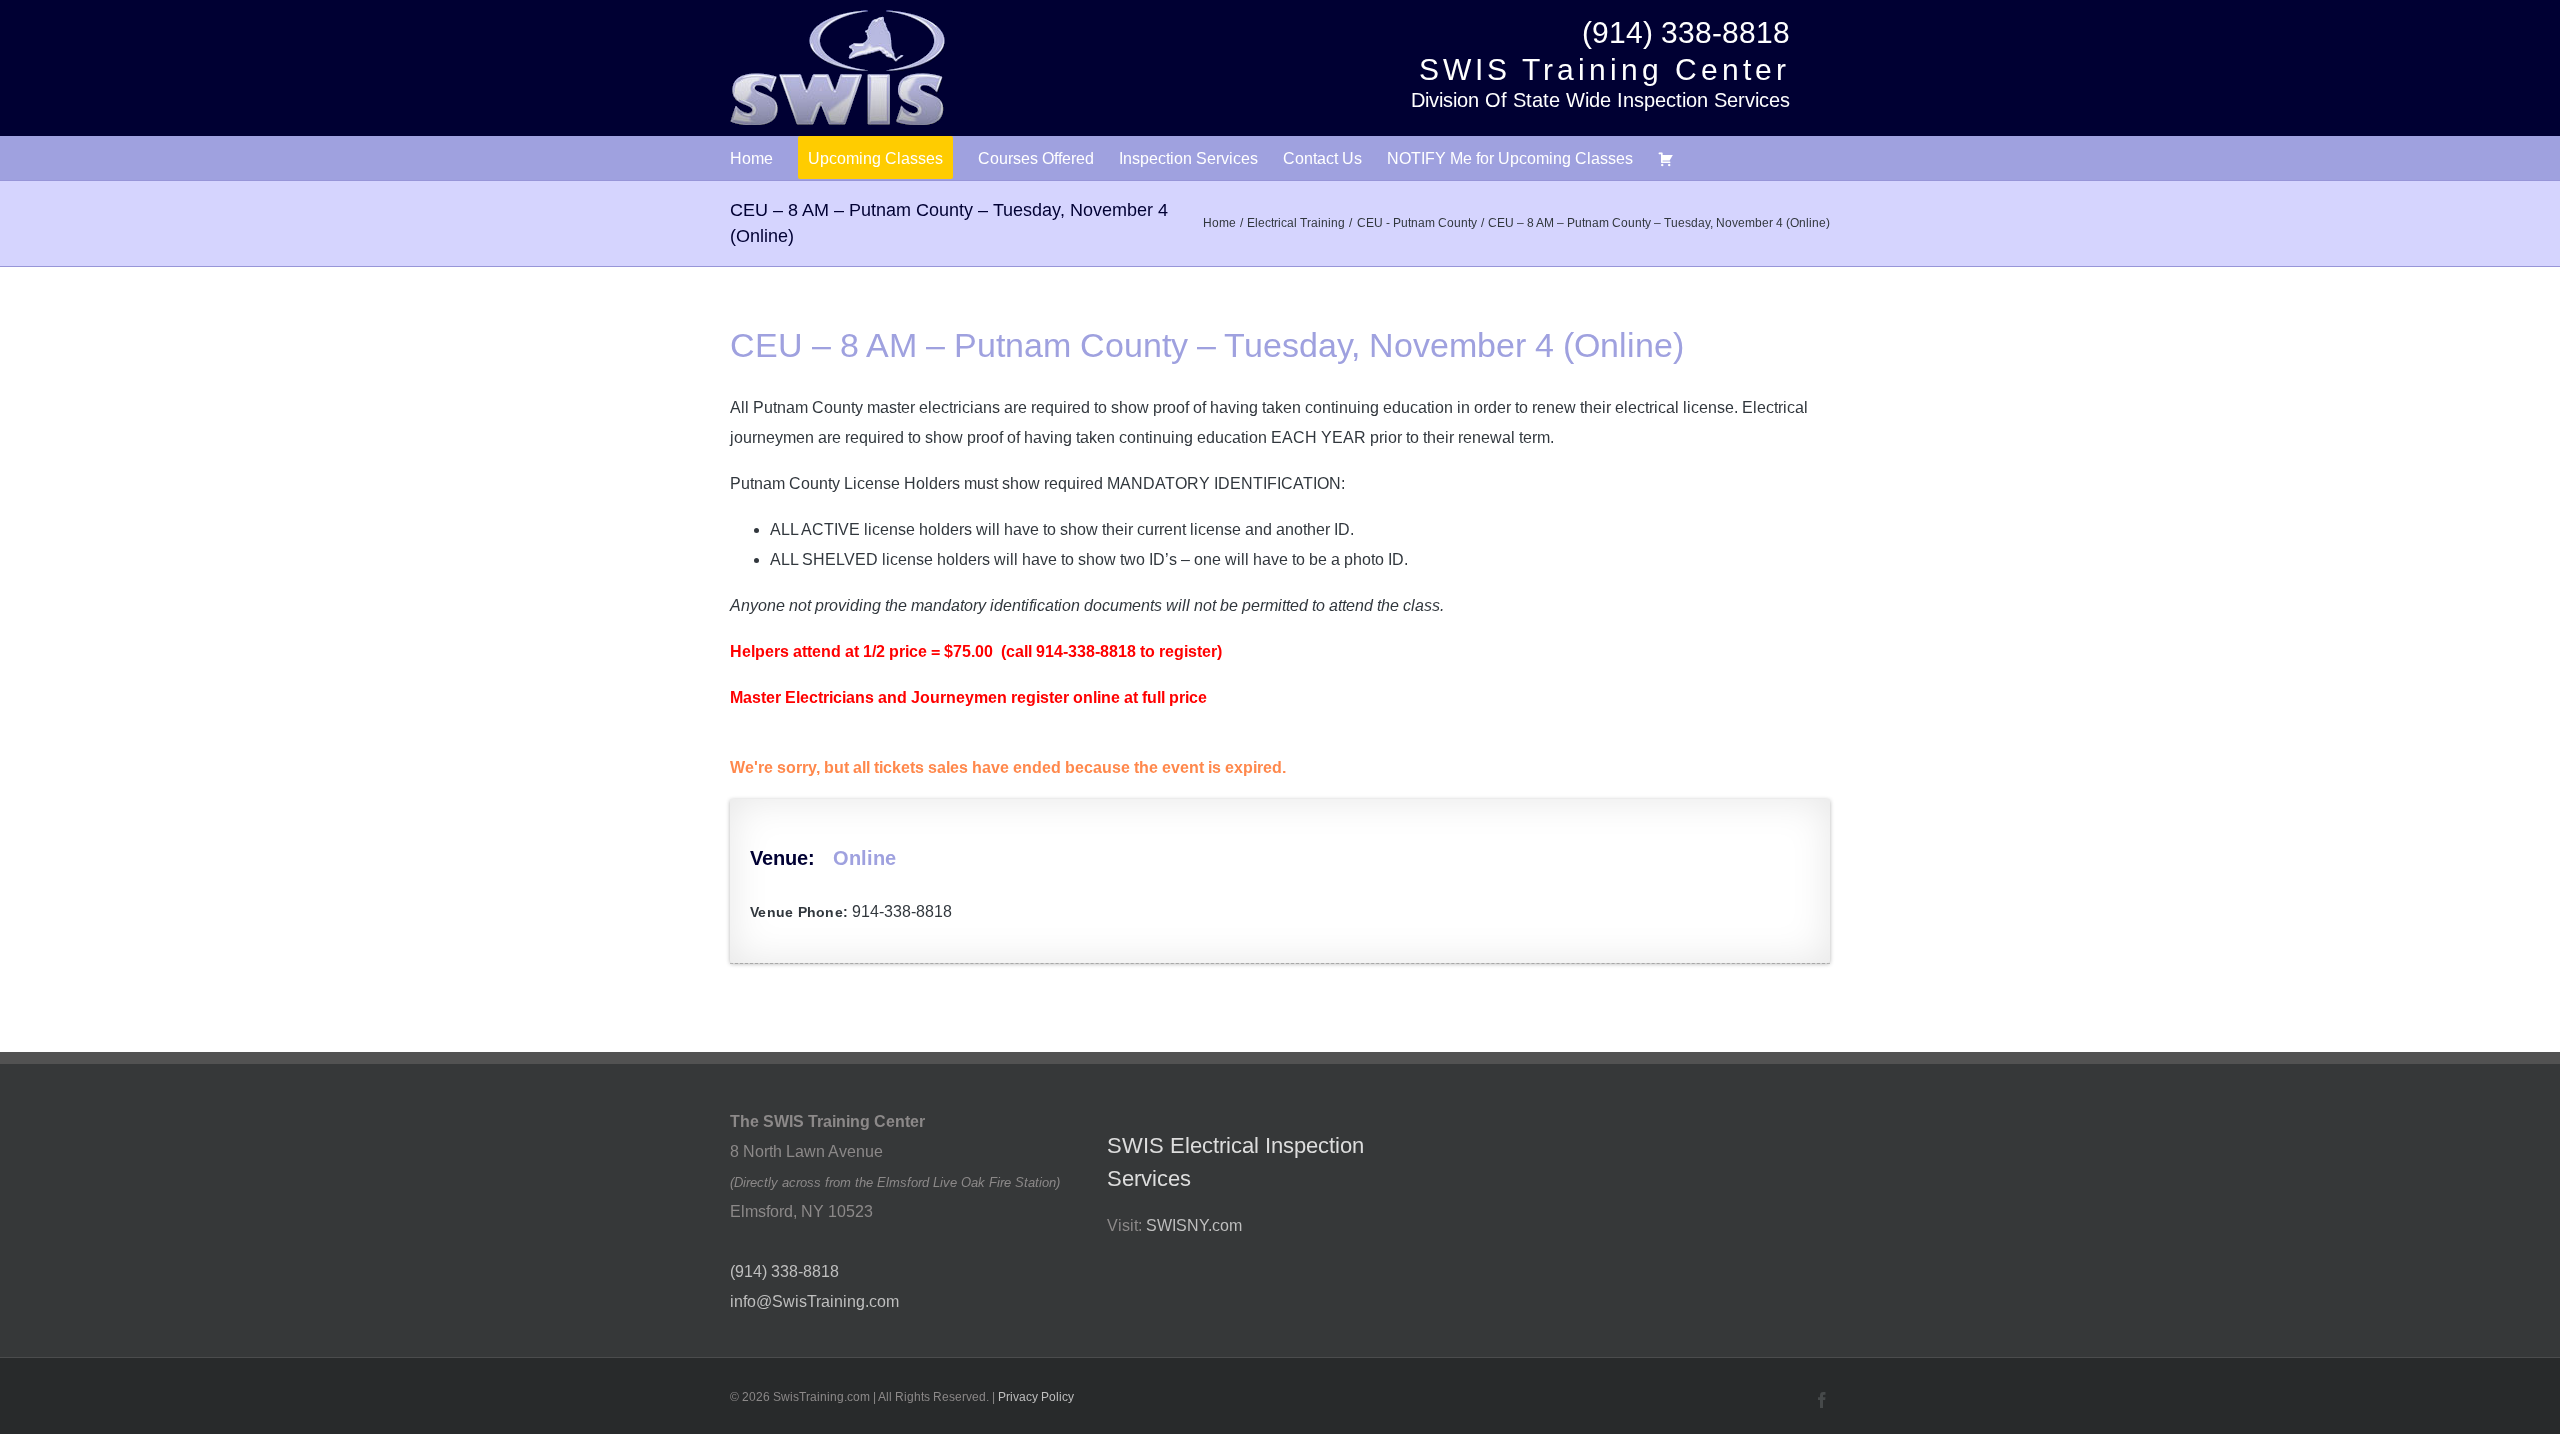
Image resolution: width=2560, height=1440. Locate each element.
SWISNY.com (1194, 1225)
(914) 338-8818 (1686, 32)
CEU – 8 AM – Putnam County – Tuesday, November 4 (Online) (1207, 345)
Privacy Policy (1036, 1397)
